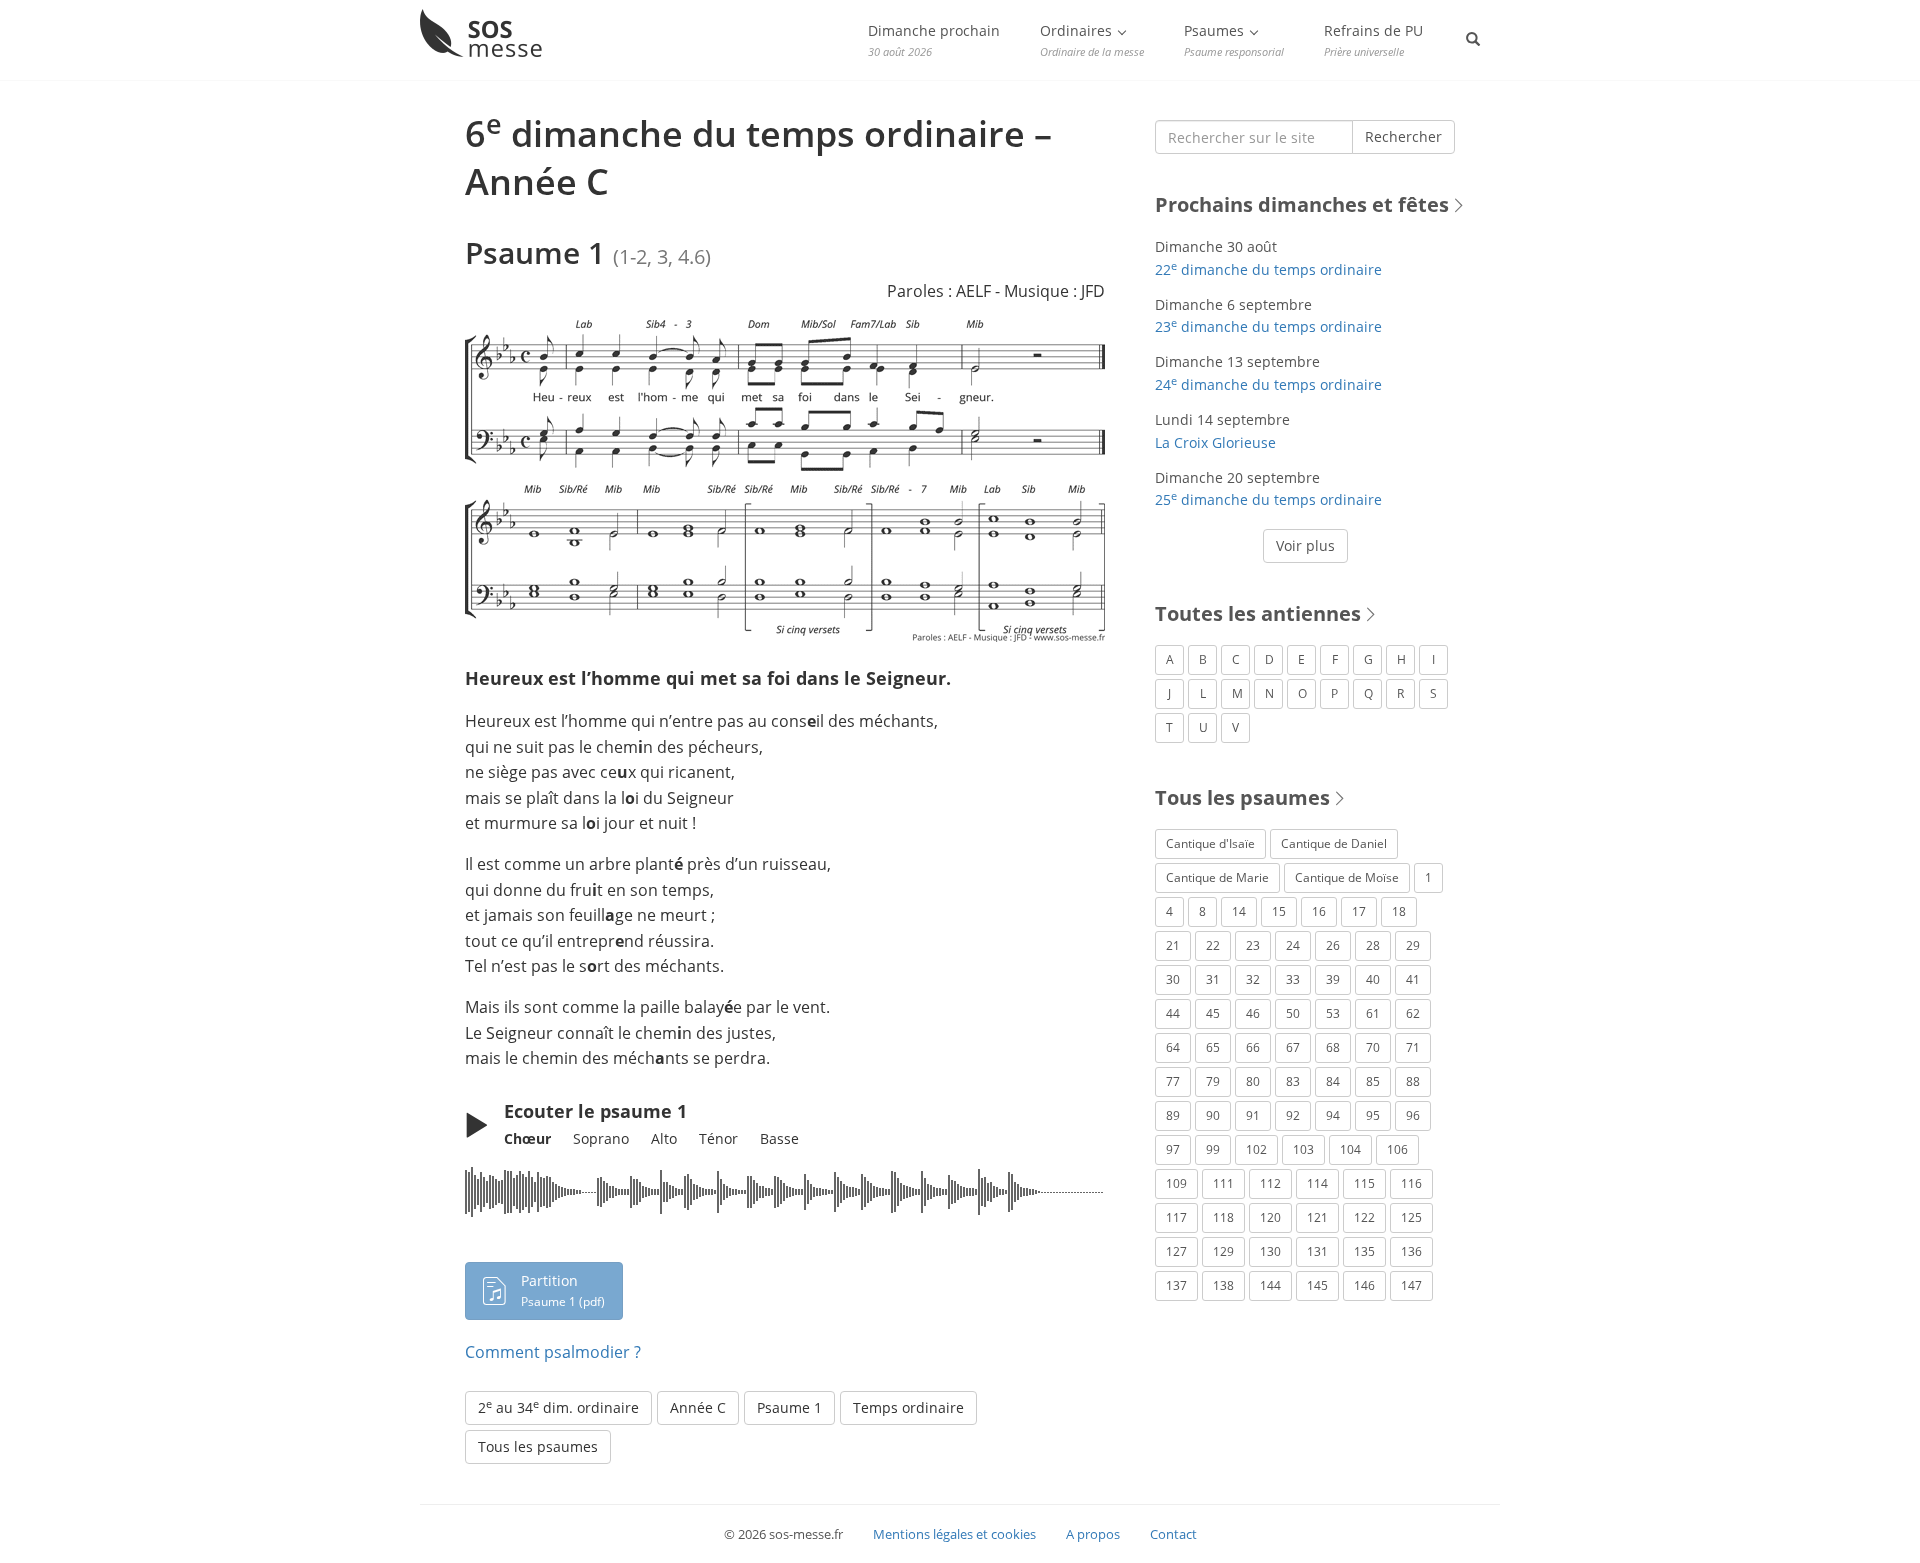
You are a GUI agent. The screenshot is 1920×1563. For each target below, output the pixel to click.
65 (1213, 1047)
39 (1333, 979)
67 (1293, 1047)
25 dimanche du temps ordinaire (1268, 499)
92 (1293, 1115)
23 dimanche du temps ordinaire (1268, 326)
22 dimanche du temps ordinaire (1268, 269)
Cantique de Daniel (1334, 843)
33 (1293, 979)
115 (1364, 1183)
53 (1333, 1013)
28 (1373, 945)
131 (1317, 1251)
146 (1364, 1285)
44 (1173, 1013)
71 (1413, 1047)
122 (1364, 1217)
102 (1256, 1149)
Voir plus (1305, 545)
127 (1176, 1251)
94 (1333, 1115)
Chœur (527, 1138)
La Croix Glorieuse (1215, 442)
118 (1223, 1217)
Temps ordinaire (908, 1407)
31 (1213, 979)
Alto (664, 1138)
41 (1413, 979)
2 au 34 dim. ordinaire (558, 1407)
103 (1303, 1149)
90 (1213, 1115)
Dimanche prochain (934, 40)
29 (1413, 945)
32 (1253, 979)
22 (1213, 945)
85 (1373, 1081)
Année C (698, 1407)
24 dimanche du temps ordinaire (1268, 384)
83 (1293, 1081)
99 (1213, 1149)
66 (1253, 1047)
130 (1270, 1251)
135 (1364, 1251)
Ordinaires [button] (1092, 40)
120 (1270, 1217)
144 (1270, 1285)
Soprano (601, 1138)
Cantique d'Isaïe (1210, 843)
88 (1413, 1081)
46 (1253, 1013)
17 (1359, 911)
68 (1333, 1047)
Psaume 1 (789, 1407)
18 (1399, 911)
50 (1293, 1013)
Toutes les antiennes (1258, 613)
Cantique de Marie (1217, 877)
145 (1317, 1285)
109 (1176, 1183)
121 (1317, 1217)
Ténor (718, 1138)
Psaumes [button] (1234, 40)
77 (1173, 1081)
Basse (779, 1138)
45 (1213, 1013)
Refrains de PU (1373, 40)
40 (1373, 979)
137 (1176, 1285)
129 (1223, 1251)
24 (1293, 945)
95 (1373, 1115)
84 (1333, 1081)
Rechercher (1403, 136)
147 (1411, 1285)
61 (1373, 1013)
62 (1413, 1013)
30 (1173, 979)
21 (1173, 945)
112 (1270, 1183)
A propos (1093, 1534)
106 (1397, 1149)
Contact (1173, 1534)
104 (1350, 1149)
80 (1253, 1081)
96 (1413, 1115)
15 (1279, 911)
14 (1239, 911)
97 (1173, 1149)
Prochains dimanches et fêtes (1302, 204)
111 (1223, 1183)
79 (1213, 1081)
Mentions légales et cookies (954, 1534)
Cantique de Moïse (1347, 877)
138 (1223, 1285)
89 (1173, 1115)
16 (1319, 911)
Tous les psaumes (538, 1446)
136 (1411, 1251)
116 (1411, 1183)
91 (1253, 1115)
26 (1333, 945)
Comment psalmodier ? (553, 1352)
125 (1411, 1217)
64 (1173, 1047)
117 (1176, 1217)
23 (1253, 945)
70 (1373, 1047)
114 (1317, 1183)
